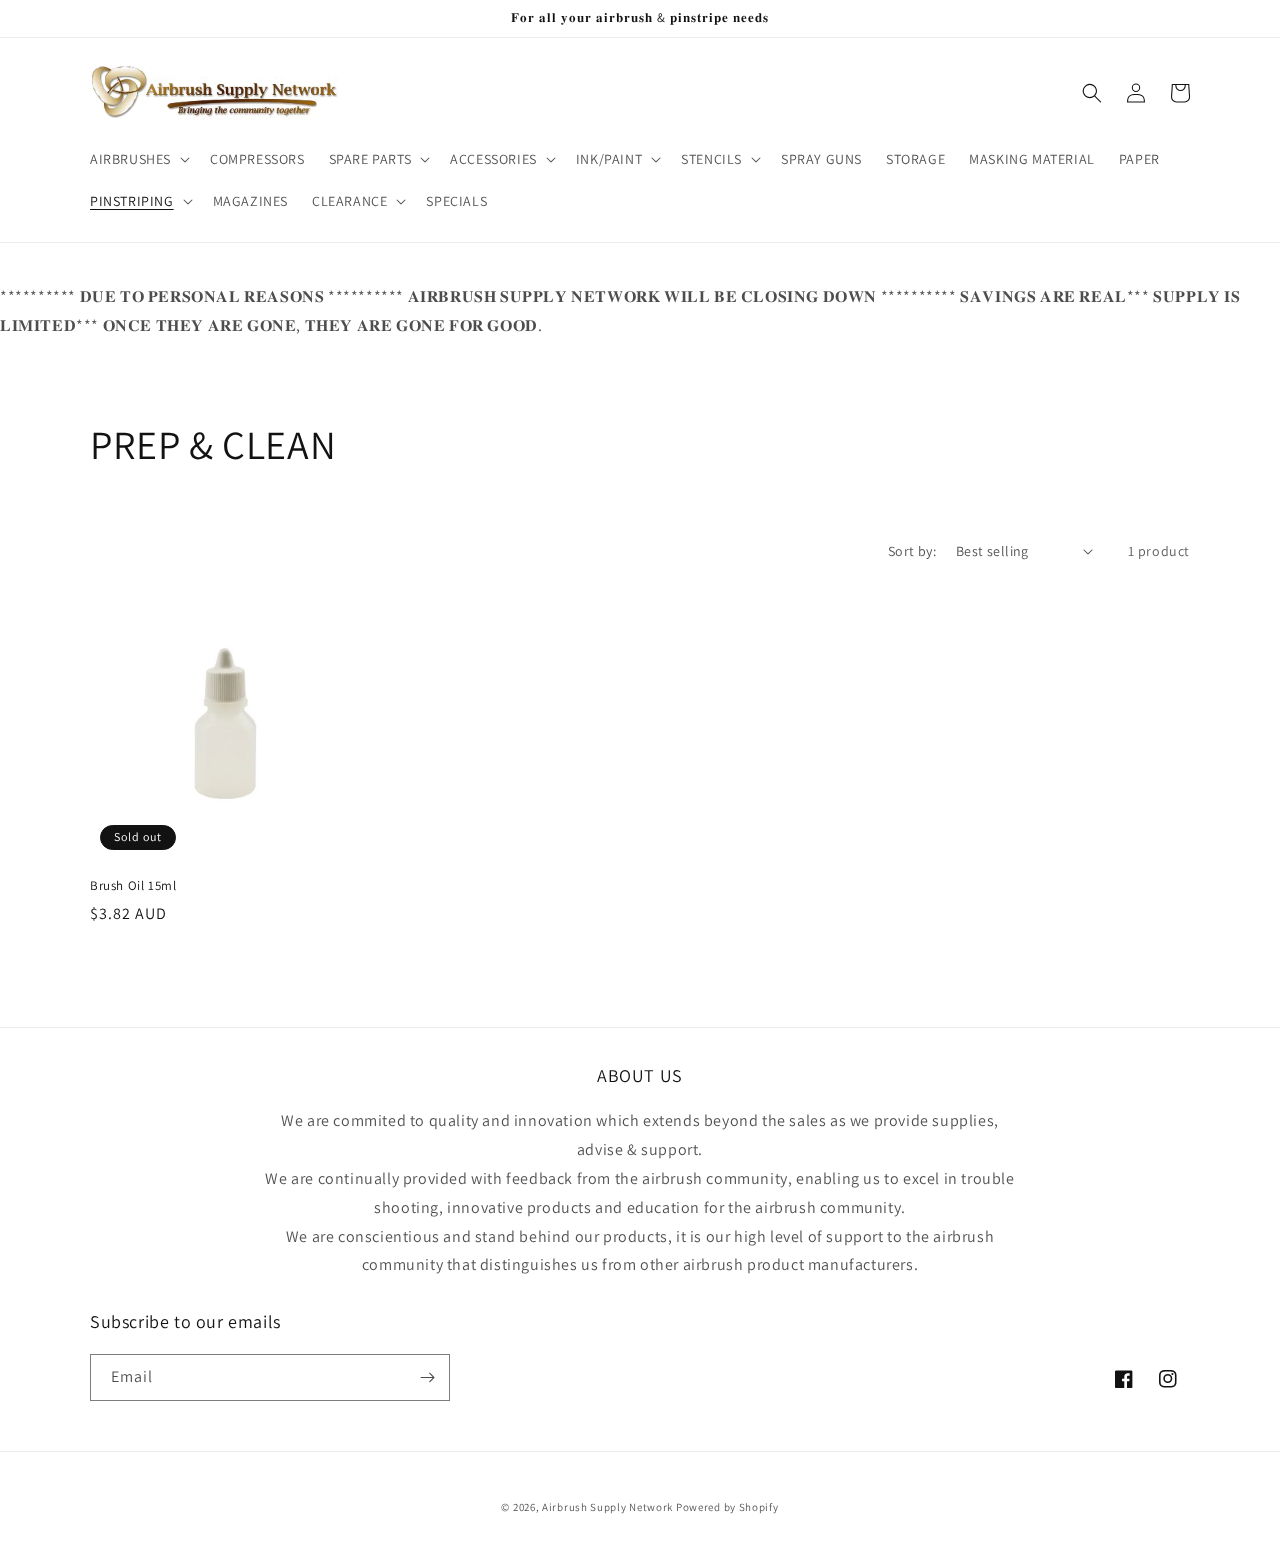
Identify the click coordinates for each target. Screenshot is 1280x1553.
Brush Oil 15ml (133, 886)
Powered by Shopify (727, 1507)
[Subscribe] (427, 1377)
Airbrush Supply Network (609, 1507)
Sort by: (912, 551)
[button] (138, 159)
